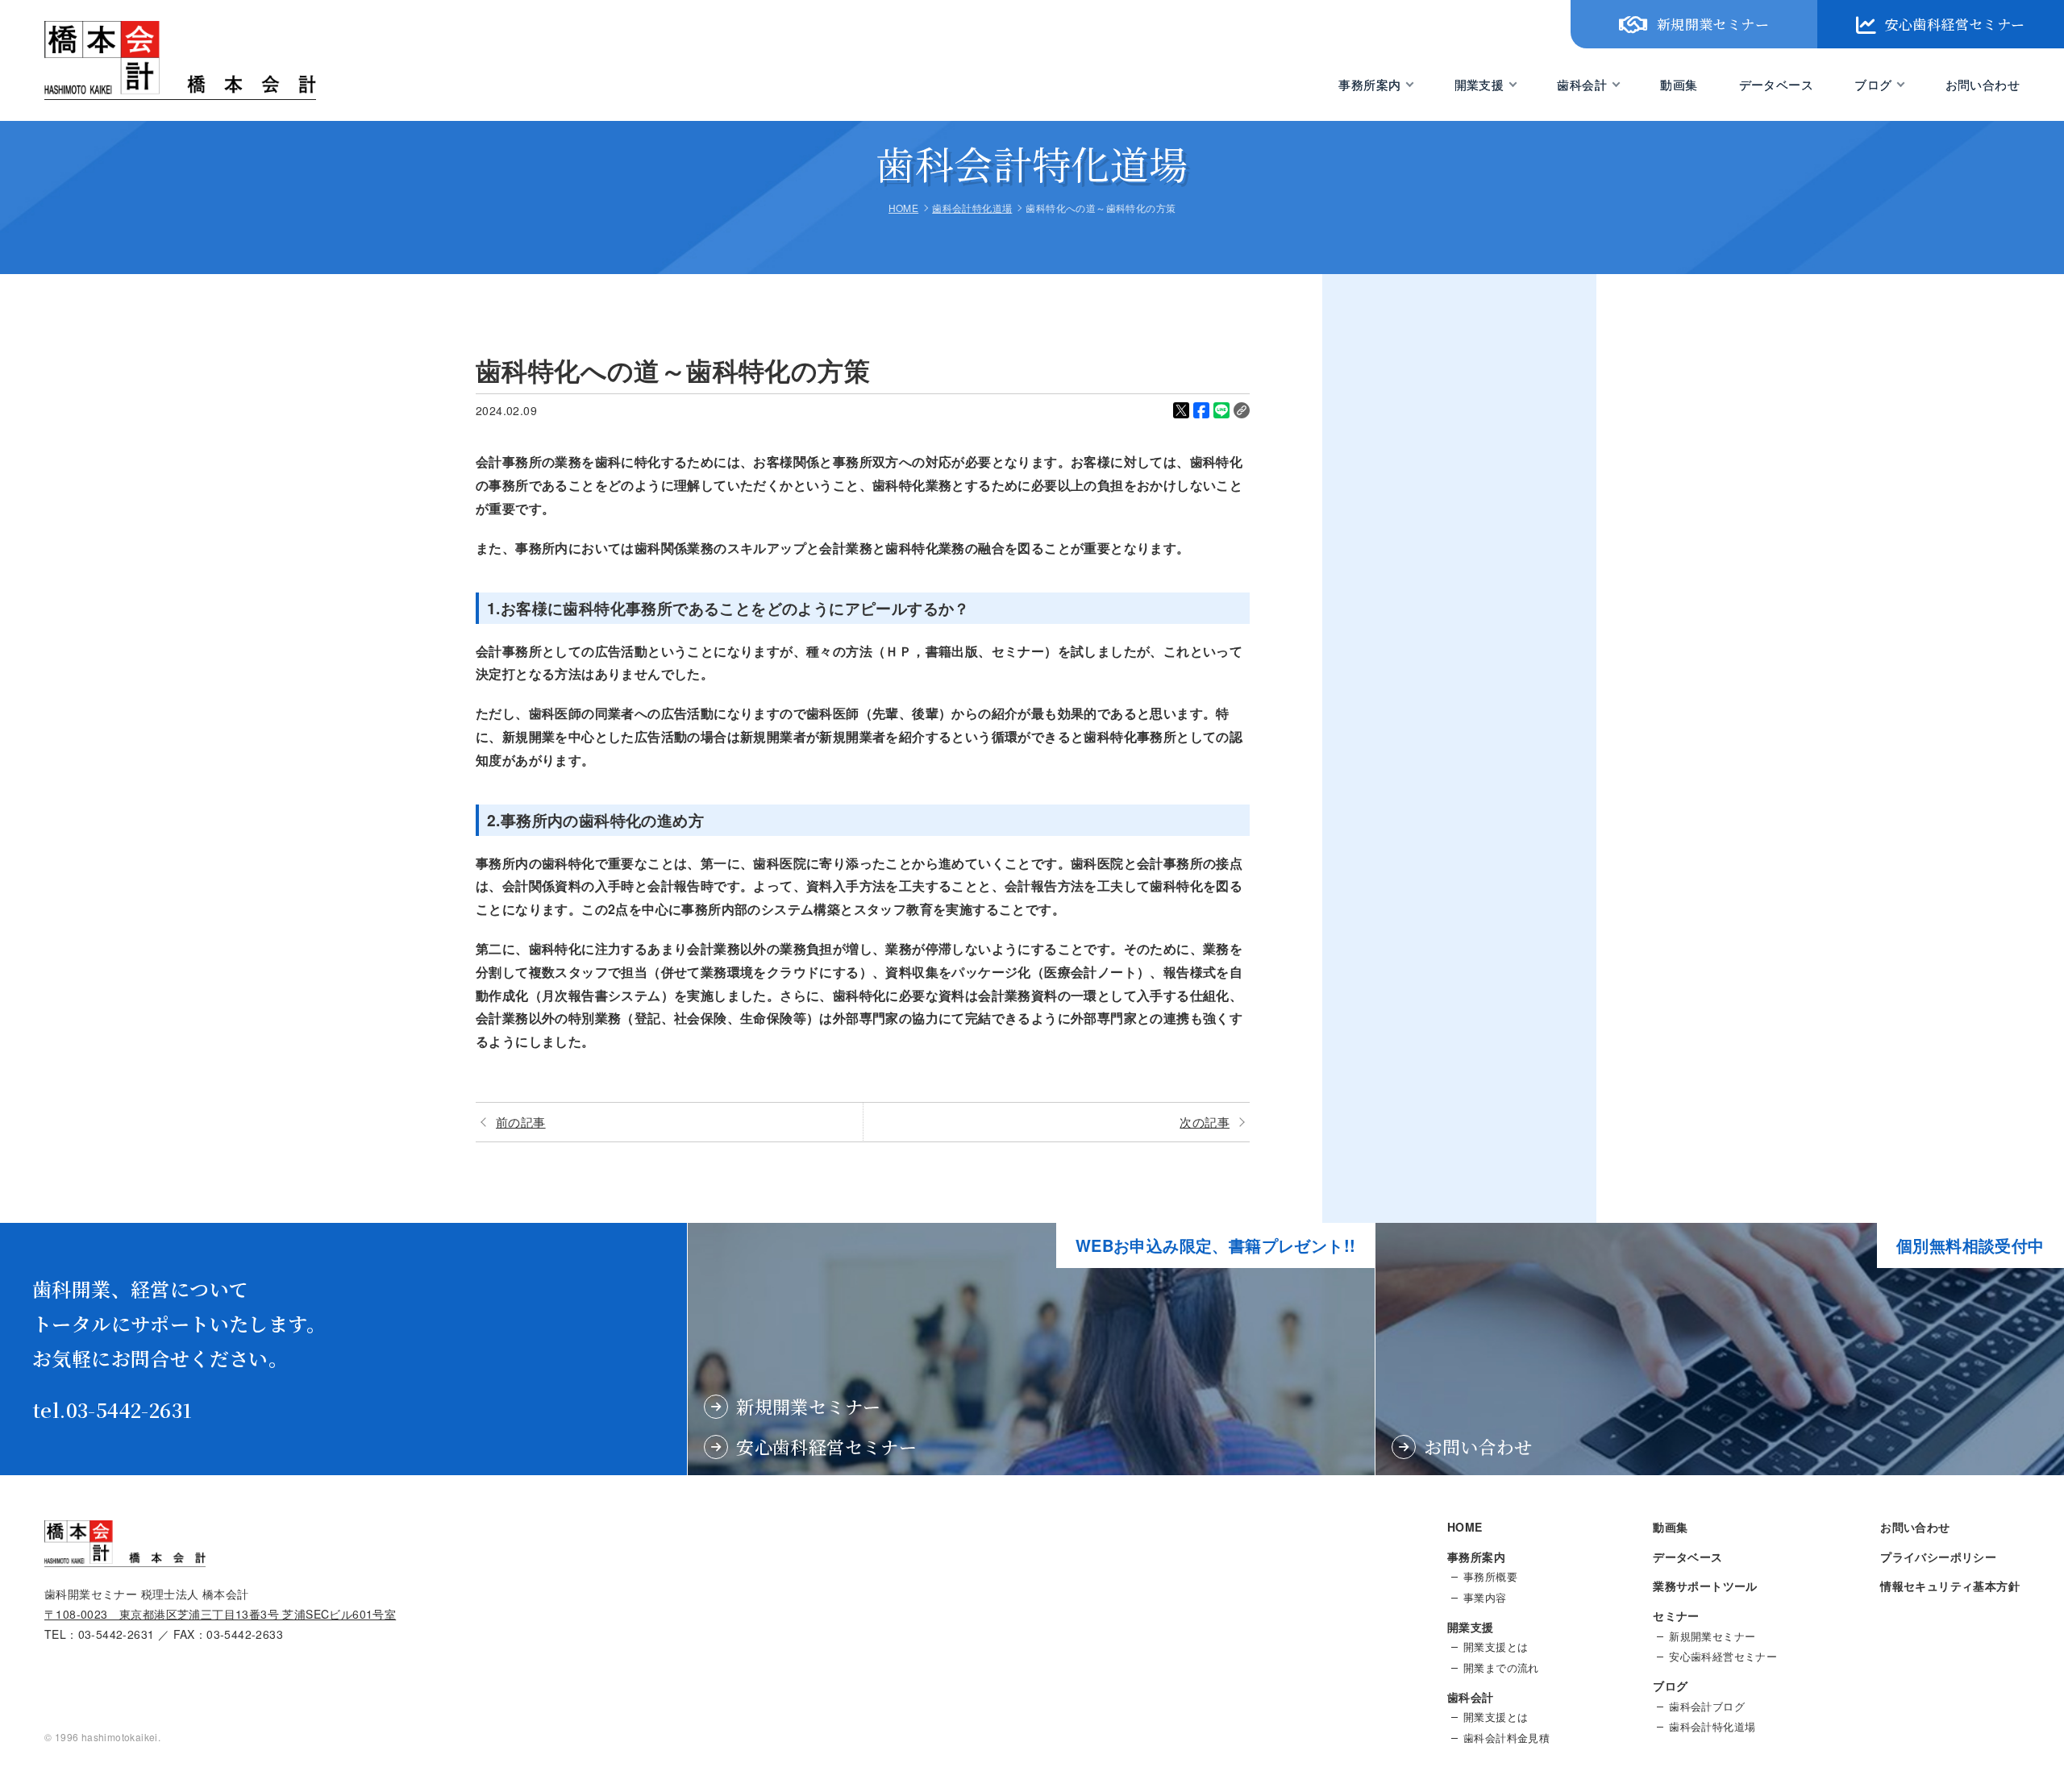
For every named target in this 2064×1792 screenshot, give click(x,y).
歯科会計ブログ (1707, 1707)
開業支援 (1479, 84)
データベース (1776, 84)
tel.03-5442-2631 (112, 1409)
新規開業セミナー (1713, 24)
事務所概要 (1490, 1577)
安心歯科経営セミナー (1955, 24)
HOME (1465, 1527)
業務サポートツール (1705, 1586)
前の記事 (521, 1122)
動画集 (1679, 84)
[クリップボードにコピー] (1242, 410)
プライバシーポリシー (1938, 1557)
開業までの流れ (1501, 1668)
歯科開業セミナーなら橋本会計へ (144, 99)
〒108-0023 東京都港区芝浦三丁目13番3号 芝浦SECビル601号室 (220, 1614)
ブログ (1873, 84)
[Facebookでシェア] (1201, 410)
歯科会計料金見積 (1506, 1738)
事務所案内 (1369, 84)
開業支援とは (1496, 1647)
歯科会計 (1582, 84)
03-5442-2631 (117, 1634)
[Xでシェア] (1181, 410)
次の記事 (1205, 1122)
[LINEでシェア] (1221, 410)
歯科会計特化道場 (1712, 1727)
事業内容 (1485, 1598)
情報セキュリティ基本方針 (1950, 1586)
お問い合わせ (1983, 84)
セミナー (1676, 1615)
